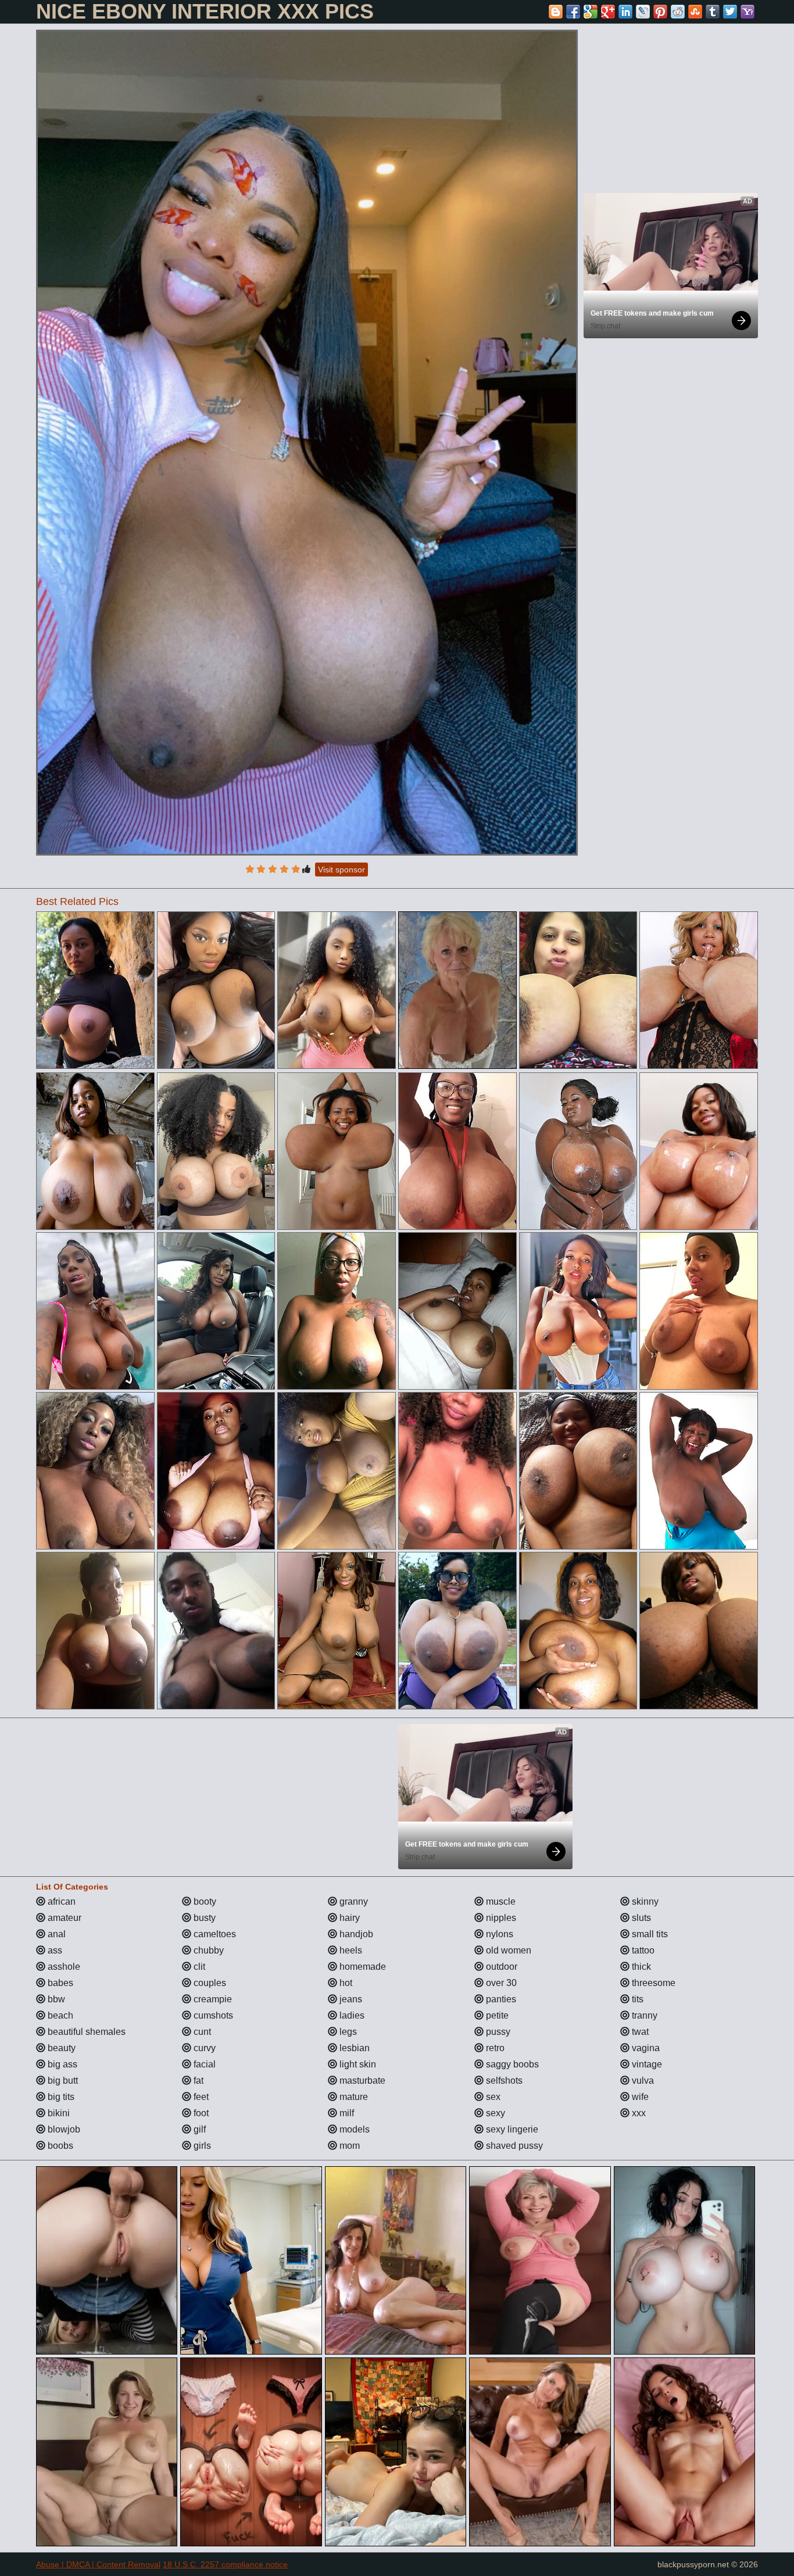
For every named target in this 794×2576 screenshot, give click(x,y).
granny (353, 1901)
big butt (62, 2081)
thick (640, 1967)
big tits (60, 2097)
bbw (55, 1999)
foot (200, 2113)
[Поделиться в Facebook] (573, 12)
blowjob (63, 2129)
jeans (350, 1999)
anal (56, 1934)
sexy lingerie (511, 2129)
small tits (649, 1934)
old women (507, 1950)
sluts (640, 1918)
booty (204, 1901)
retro (494, 2048)
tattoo (642, 1950)
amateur (63, 1918)
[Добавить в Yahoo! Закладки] (747, 12)
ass (54, 1950)
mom (348, 2146)
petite (496, 2015)
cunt (201, 2032)
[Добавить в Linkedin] (625, 12)
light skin (357, 2064)
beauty (60, 2048)
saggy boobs (511, 2064)
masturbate (361, 2081)
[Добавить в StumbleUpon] (695, 12)
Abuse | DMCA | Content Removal (98, 2564)
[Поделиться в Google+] (608, 12)
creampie (212, 1999)
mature (353, 2097)
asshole (63, 1967)
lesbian (353, 2048)
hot (345, 1983)
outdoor (500, 1967)
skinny (644, 1901)
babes (59, 1983)
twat (639, 2032)
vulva (642, 2081)
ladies (351, 2015)
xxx (638, 2113)
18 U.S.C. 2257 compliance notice (225, 2564)
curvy (203, 2048)
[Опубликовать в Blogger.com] (556, 12)
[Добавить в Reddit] (678, 12)
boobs (59, 2146)
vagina (645, 2048)
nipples (500, 1918)
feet (200, 2097)
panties (500, 1999)
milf (346, 2113)
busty (203, 1918)
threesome (652, 1983)
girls (201, 2146)
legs (347, 2032)
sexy (494, 2113)
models (353, 2129)
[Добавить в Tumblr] (713, 12)
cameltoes (214, 1934)
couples (209, 1983)
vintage (646, 2064)
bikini (58, 2113)
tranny (643, 2015)
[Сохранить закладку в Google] (591, 12)
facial (203, 2064)
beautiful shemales (85, 2032)
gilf (199, 2129)
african (60, 1901)
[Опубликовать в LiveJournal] (643, 12)
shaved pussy (513, 2146)
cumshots (212, 2015)
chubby (208, 1950)
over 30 (500, 1983)
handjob (355, 1934)
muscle (500, 1901)
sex (492, 2097)
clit (198, 1967)
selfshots (503, 2081)
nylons (498, 1934)
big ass (61, 2064)
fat (197, 2081)
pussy (497, 2032)
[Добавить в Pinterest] (660, 12)
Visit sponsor (341, 870)
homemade (362, 1967)
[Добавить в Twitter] (730, 12)
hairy (348, 1918)
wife (639, 2097)
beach (59, 2015)
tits (636, 1999)
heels (350, 1950)
